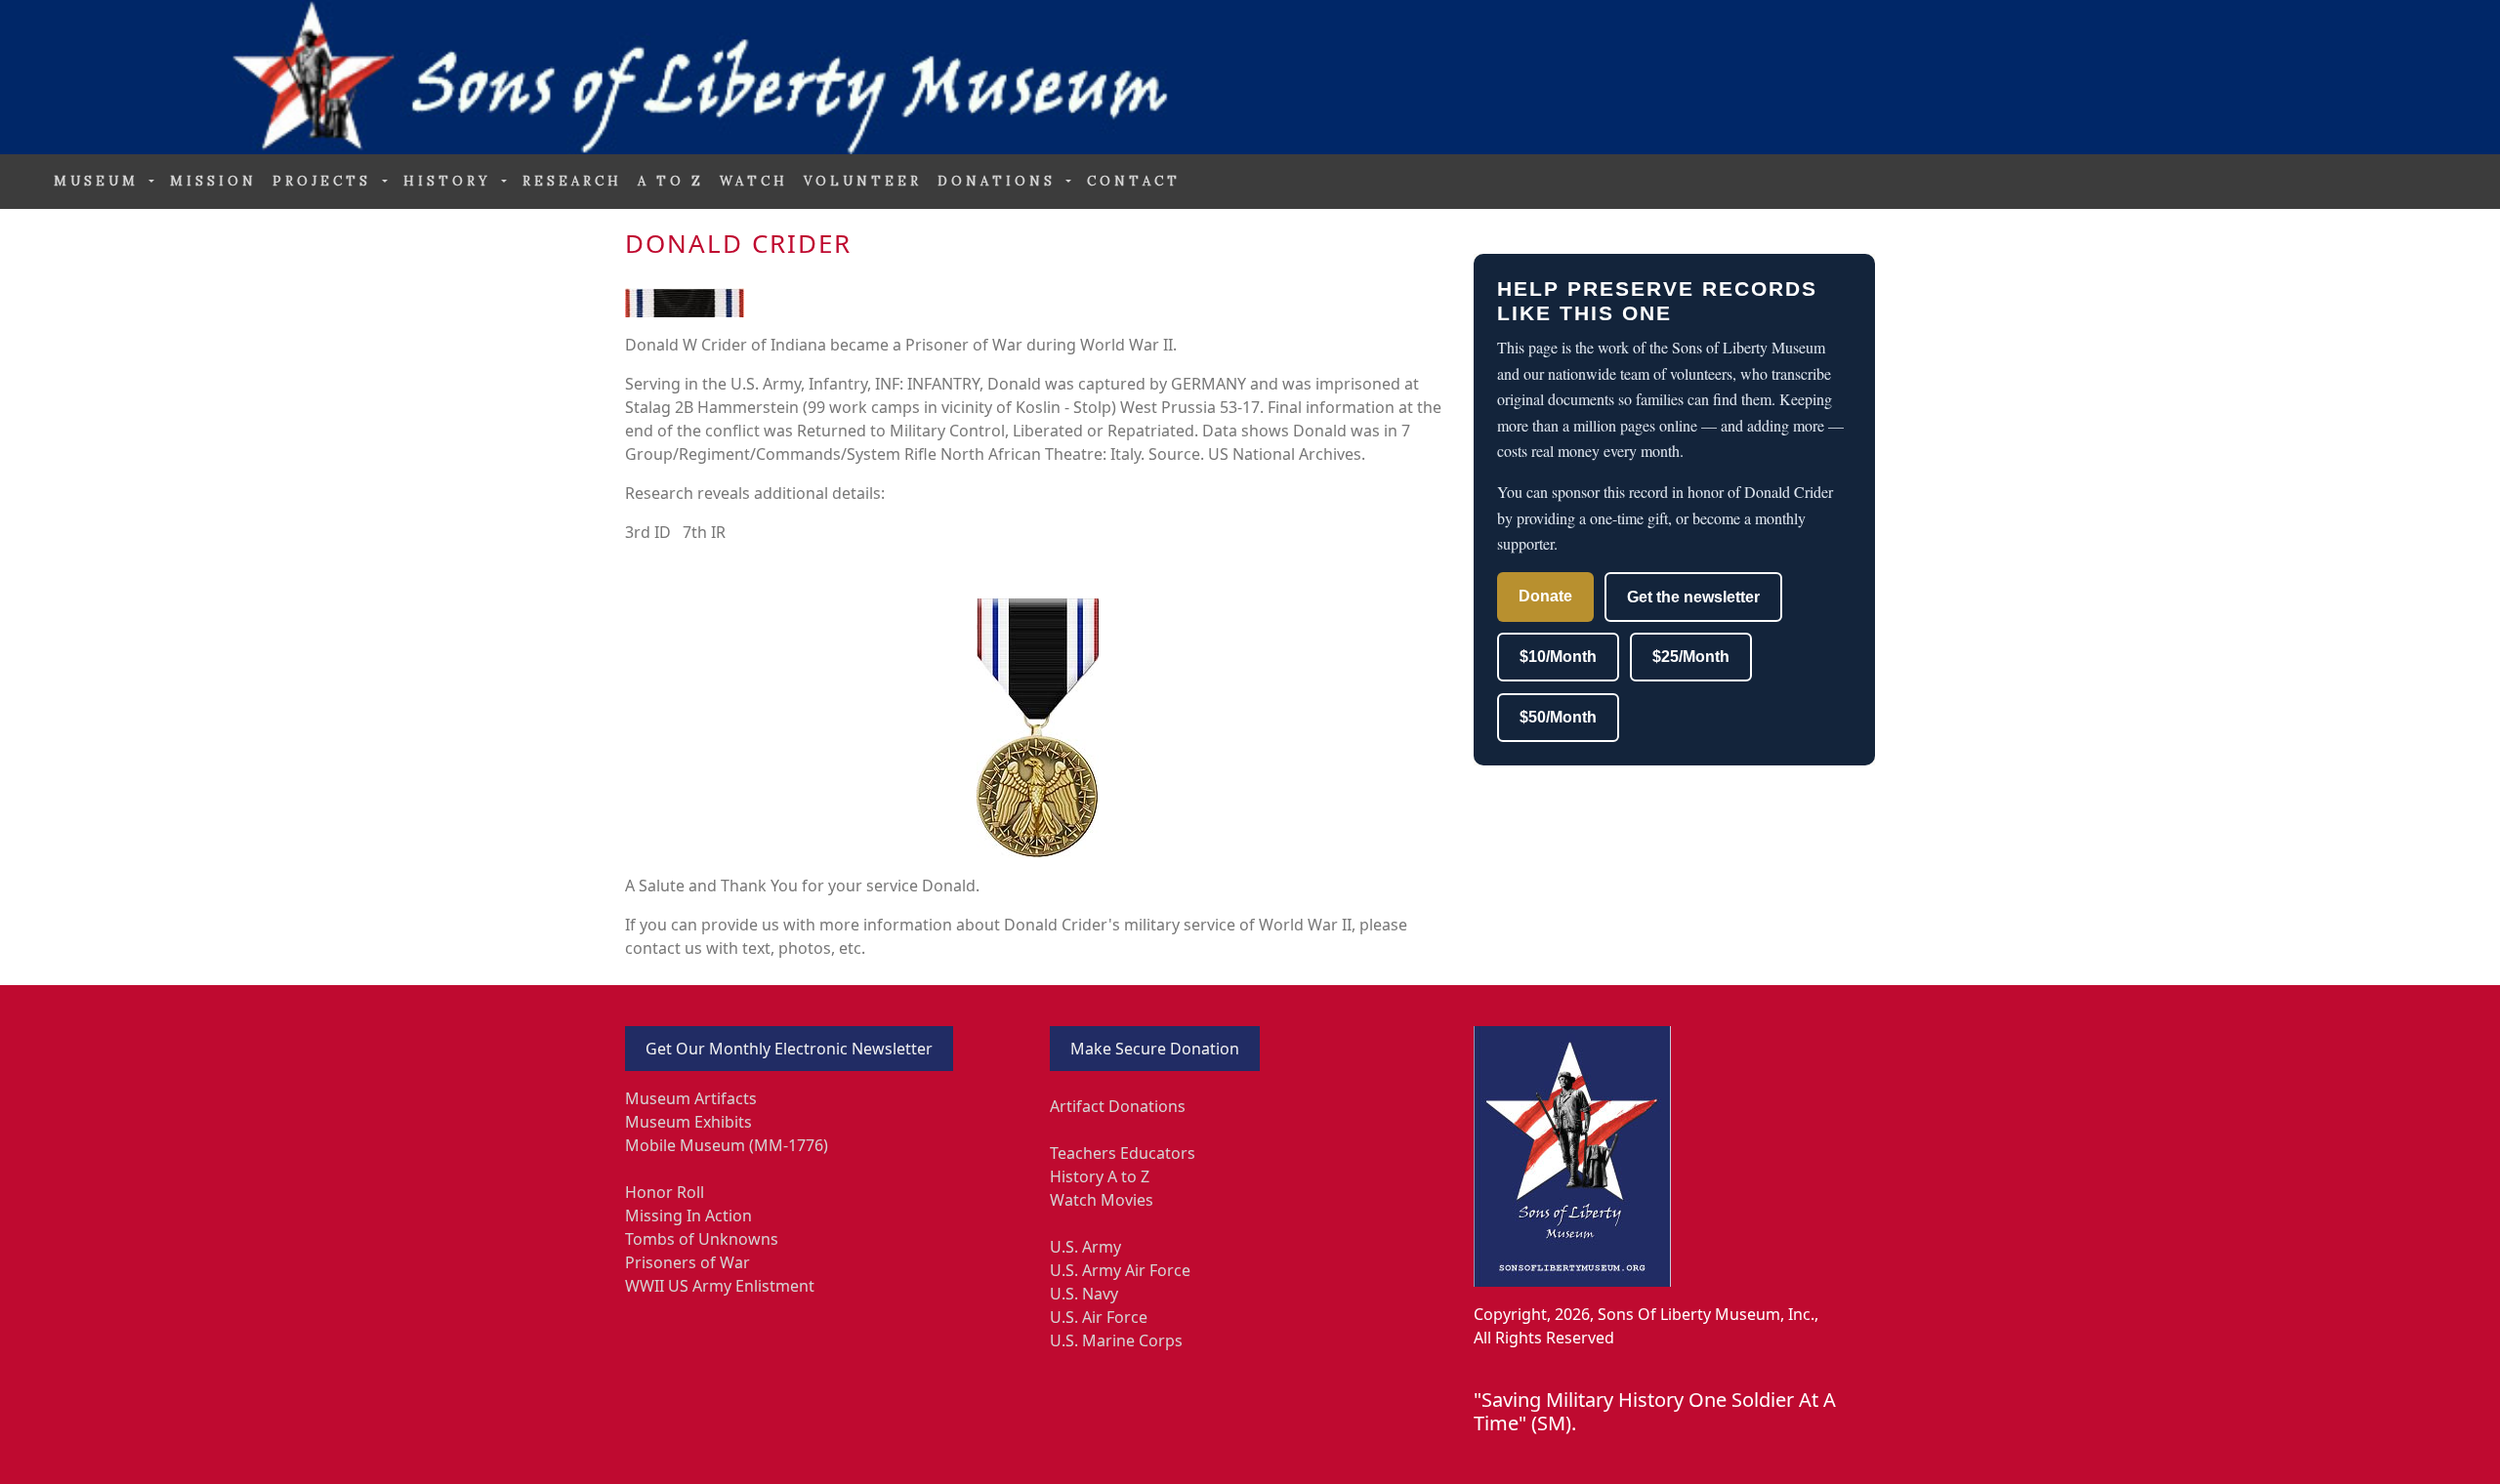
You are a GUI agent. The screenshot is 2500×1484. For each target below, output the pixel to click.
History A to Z (1100, 1176)
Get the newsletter (1693, 597)
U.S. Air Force (1099, 1317)
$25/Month (1691, 657)
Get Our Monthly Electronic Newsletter (789, 1049)
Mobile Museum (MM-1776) (727, 1145)
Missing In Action (688, 1216)
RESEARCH (572, 181)
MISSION (213, 181)
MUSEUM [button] (100, 181)
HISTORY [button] (451, 181)
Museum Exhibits (688, 1122)
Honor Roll (665, 1192)
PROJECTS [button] (325, 181)
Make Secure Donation (1155, 1049)
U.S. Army (1085, 1247)
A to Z (671, 181)
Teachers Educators (1123, 1153)
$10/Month (1558, 657)
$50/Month (1558, 717)
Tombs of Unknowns (702, 1239)
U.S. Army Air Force (1120, 1270)
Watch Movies (1102, 1200)
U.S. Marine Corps (1116, 1340)
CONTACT (1134, 181)
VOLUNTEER (863, 181)
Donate (1545, 596)
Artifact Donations (1118, 1106)
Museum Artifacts (691, 1098)
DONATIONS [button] (1000, 181)
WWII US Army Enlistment (720, 1286)
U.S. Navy (1084, 1294)
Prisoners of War (687, 1262)
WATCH (754, 181)
